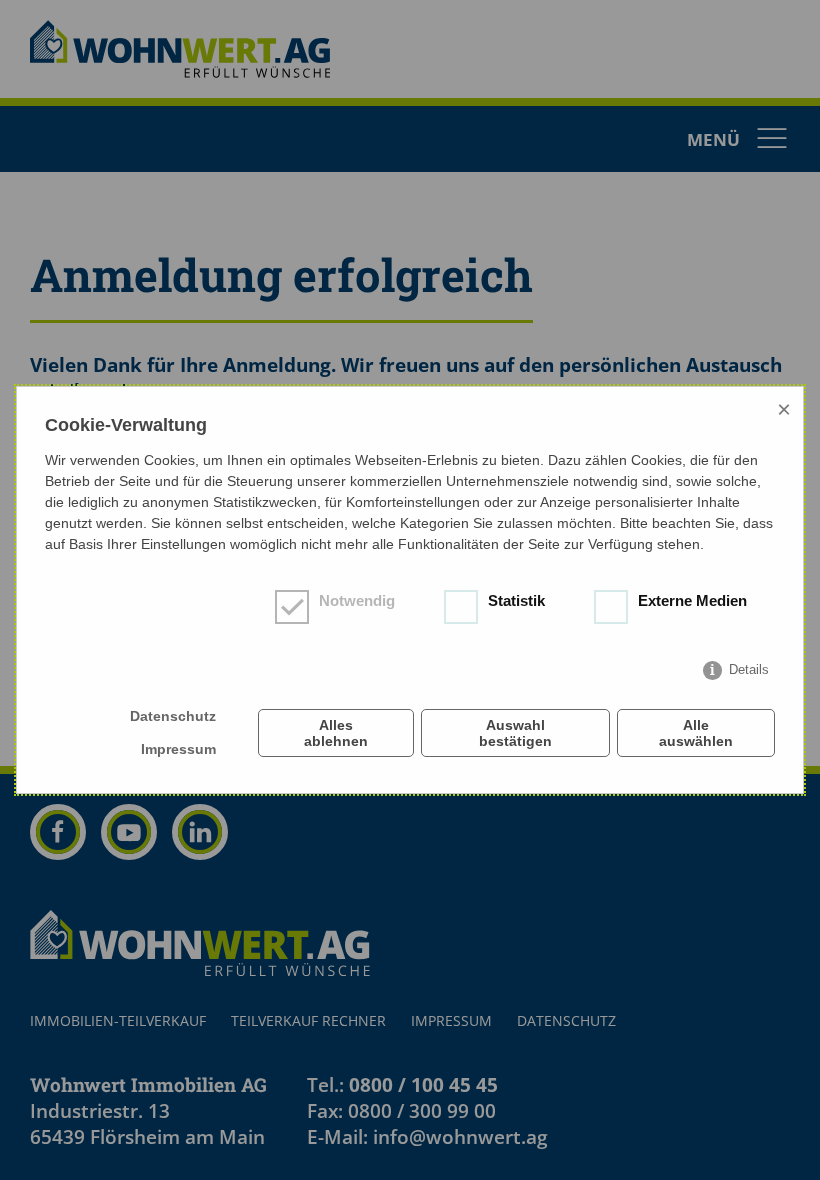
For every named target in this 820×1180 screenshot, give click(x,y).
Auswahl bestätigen (515, 733)
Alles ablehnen (336, 733)
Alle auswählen (696, 733)
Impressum (178, 749)
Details (749, 669)
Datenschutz (173, 716)
